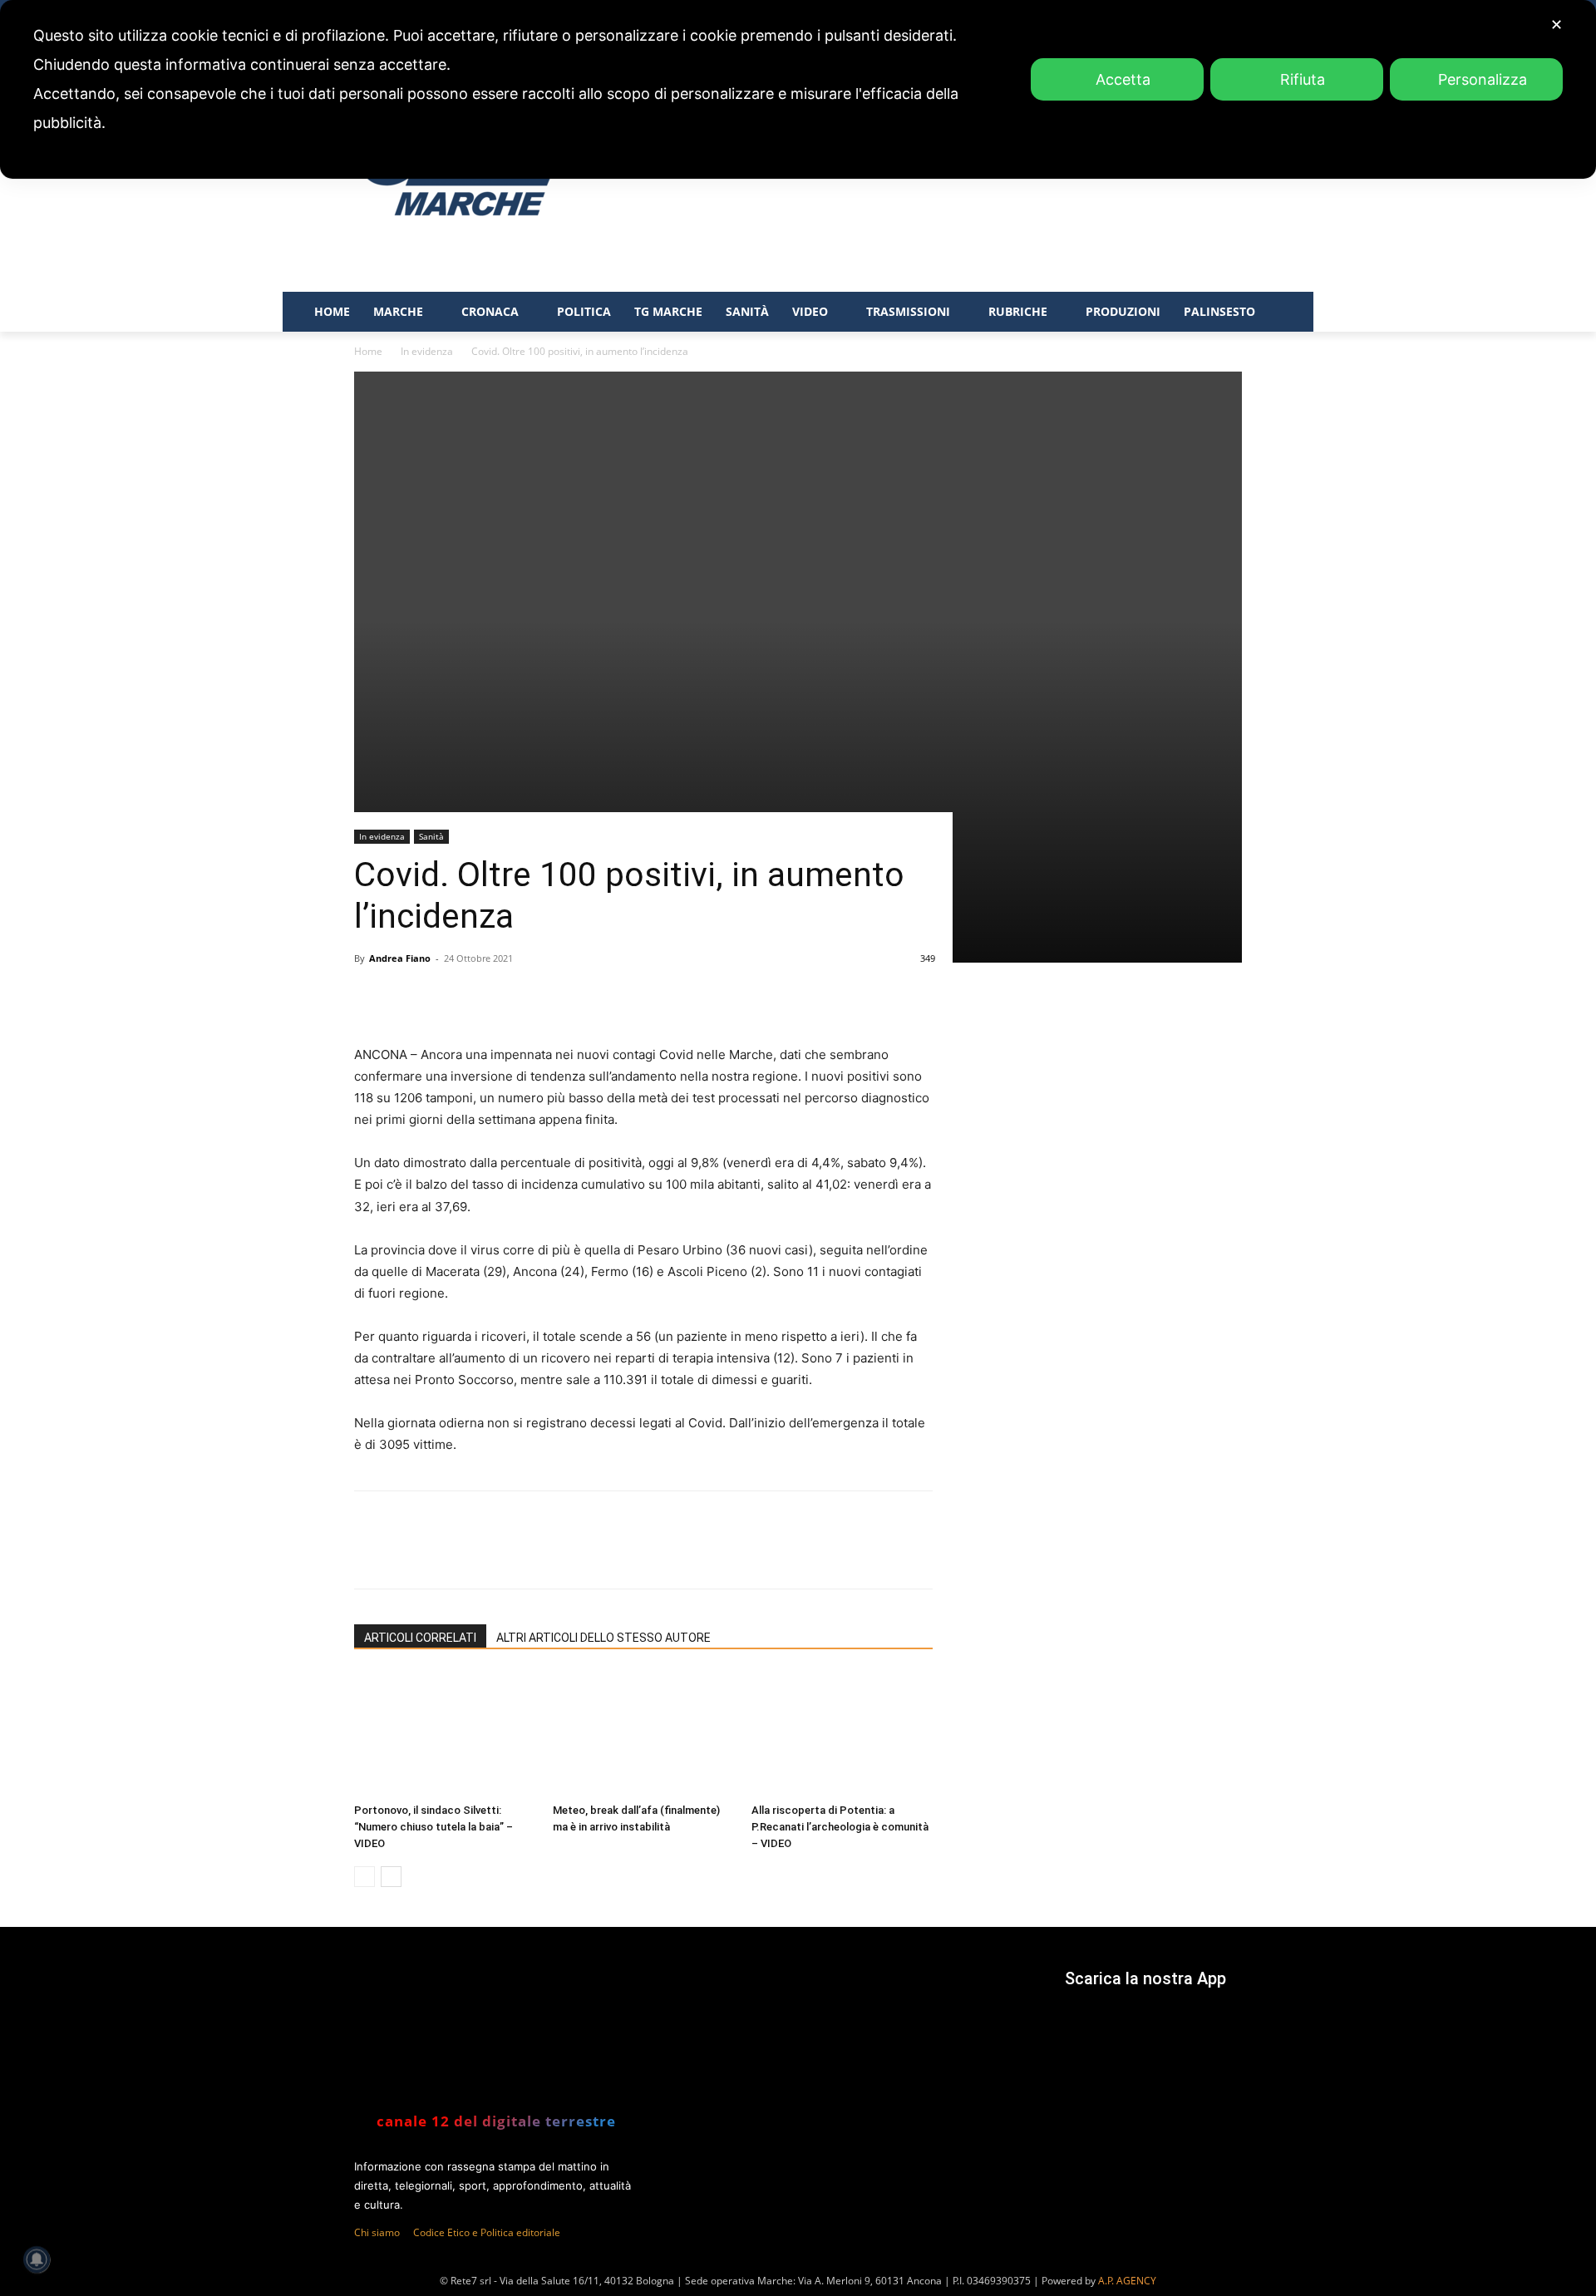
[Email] (624, 1554)
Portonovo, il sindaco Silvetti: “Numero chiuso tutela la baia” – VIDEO (433, 1827)
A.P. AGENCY (1127, 2281)
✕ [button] (1557, 25)
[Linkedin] (586, 1554)
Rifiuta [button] (1303, 79)
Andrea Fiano (400, 958)
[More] (663, 1554)
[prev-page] (365, 1877)
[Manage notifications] (37, 2259)
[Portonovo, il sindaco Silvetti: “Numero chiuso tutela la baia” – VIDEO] (445, 1734)
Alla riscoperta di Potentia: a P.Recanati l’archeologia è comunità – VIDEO (840, 1827)
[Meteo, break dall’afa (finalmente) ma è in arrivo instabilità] (643, 1734)
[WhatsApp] (548, 1554)
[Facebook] (471, 1554)
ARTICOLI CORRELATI (420, 1638)
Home (368, 351)
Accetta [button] (1123, 79)
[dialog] (798, 89)
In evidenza (427, 351)
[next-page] (391, 1877)
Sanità (431, 836)
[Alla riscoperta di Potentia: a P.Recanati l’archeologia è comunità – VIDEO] (842, 1734)
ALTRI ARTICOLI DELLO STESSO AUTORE (603, 1638)
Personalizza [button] (1483, 79)
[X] (510, 1554)
